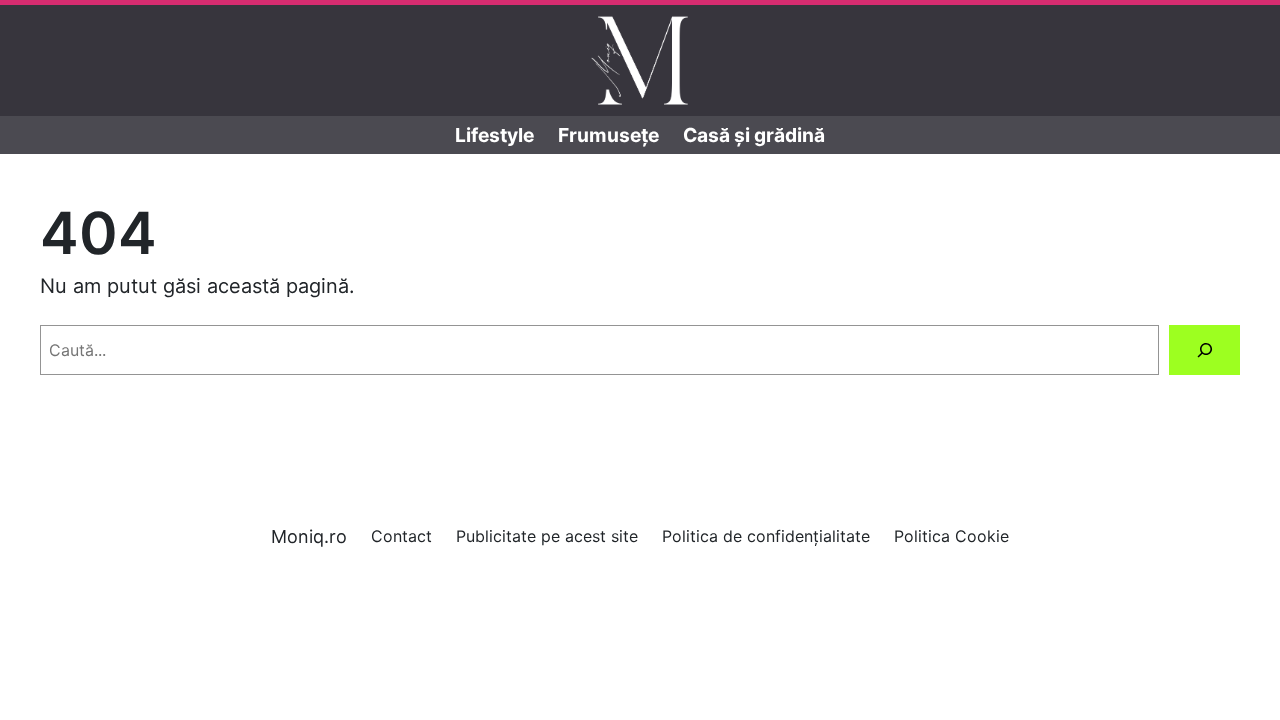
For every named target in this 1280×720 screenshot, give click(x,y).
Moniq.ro (309, 536)
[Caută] (1204, 349)
